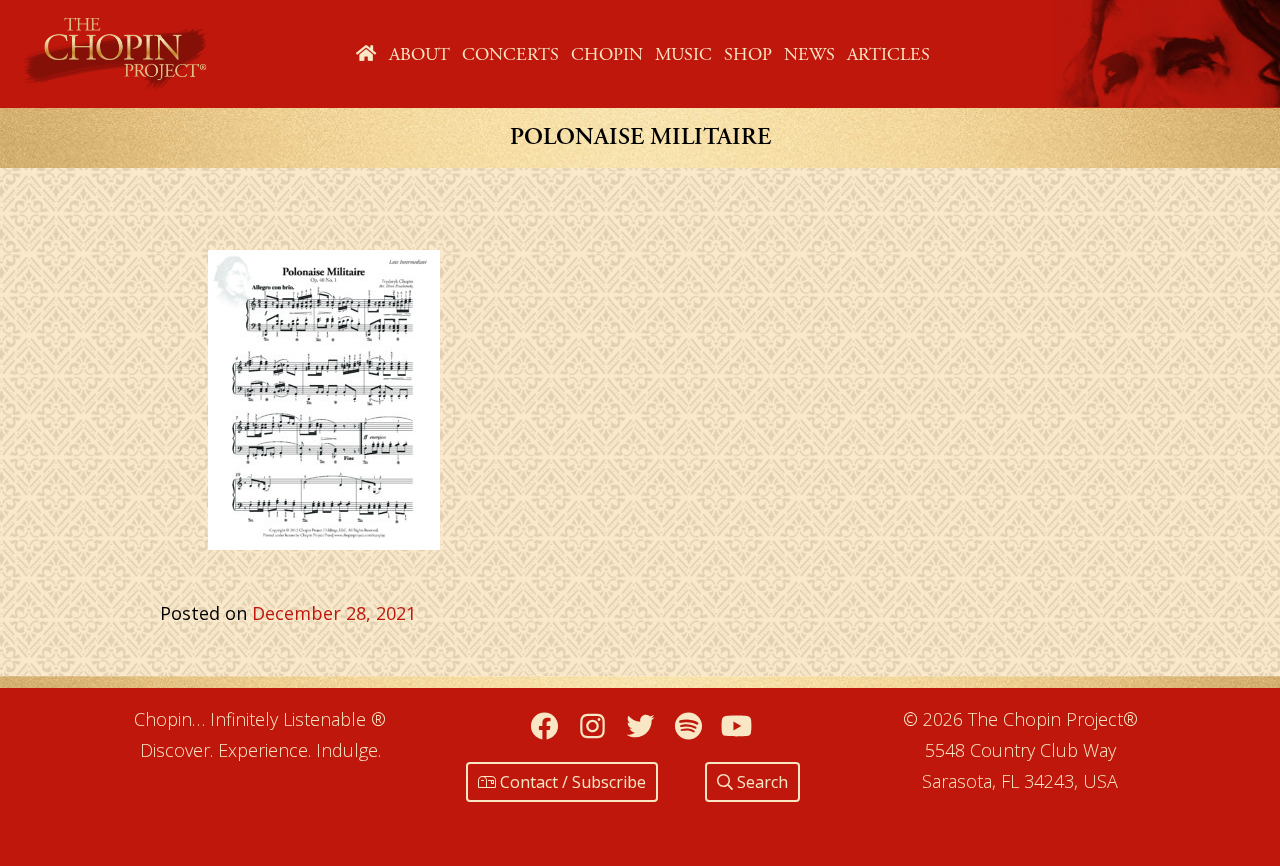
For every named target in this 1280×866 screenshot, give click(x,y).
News (809, 54)
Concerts (510, 54)
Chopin (607, 54)
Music (683, 54)
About (419, 54)
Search (760, 782)
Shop (748, 54)
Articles (888, 54)
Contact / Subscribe (571, 782)
